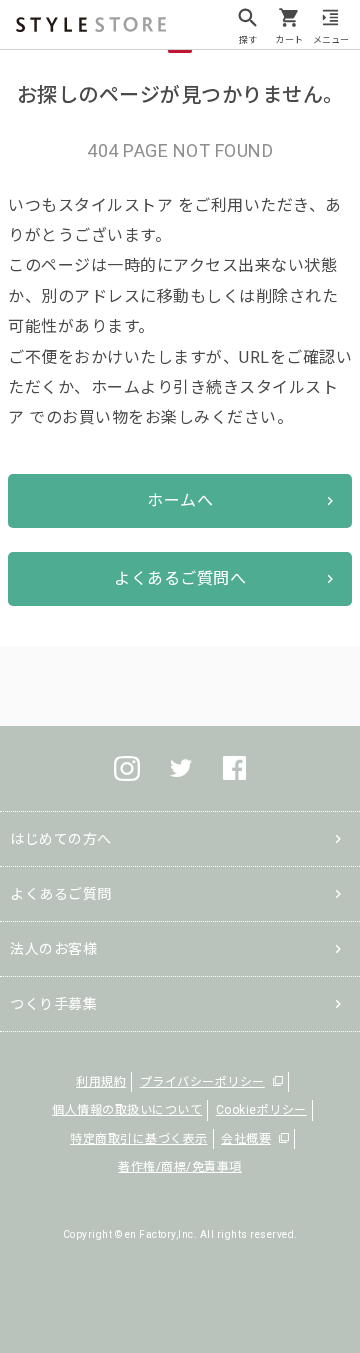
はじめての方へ (61, 839)
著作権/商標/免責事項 (180, 1167)
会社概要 (246, 1139)
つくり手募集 (53, 1004)
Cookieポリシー (261, 1110)
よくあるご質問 (61, 894)
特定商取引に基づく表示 (139, 1139)
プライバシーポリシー (202, 1082)
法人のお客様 (53, 949)
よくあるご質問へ (180, 578)
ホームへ (180, 500)
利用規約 (101, 1082)
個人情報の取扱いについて (127, 1110)
